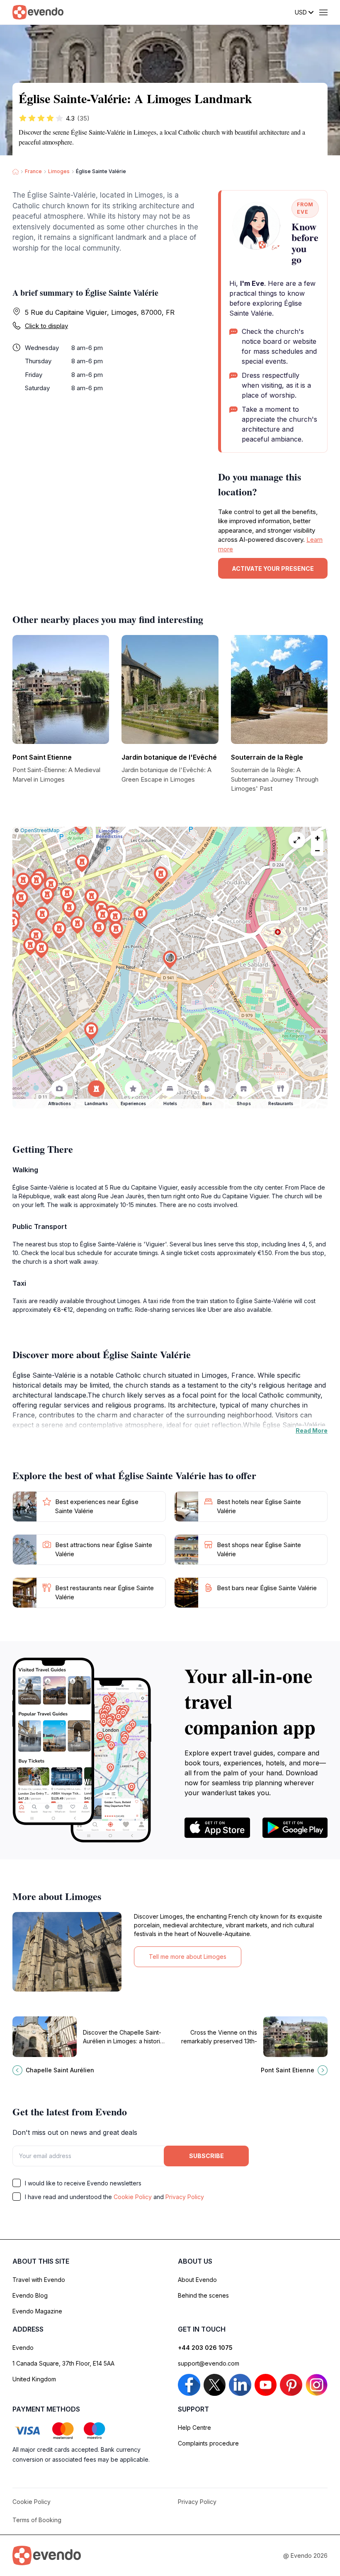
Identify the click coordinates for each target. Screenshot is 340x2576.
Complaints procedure (208, 2443)
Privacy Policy (185, 2197)
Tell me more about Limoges (188, 1957)
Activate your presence (273, 569)
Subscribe (206, 2156)
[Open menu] (323, 12)
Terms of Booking (37, 2520)
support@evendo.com (209, 2363)
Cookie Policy (133, 2197)
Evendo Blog (30, 2295)
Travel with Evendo (39, 2280)
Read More (312, 1430)
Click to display (46, 326)
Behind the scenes (203, 2295)
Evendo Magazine (37, 2311)
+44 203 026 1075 (205, 2348)
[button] (170, 960)
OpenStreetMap (40, 830)
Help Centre (194, 2428)
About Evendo (197, 2280)
